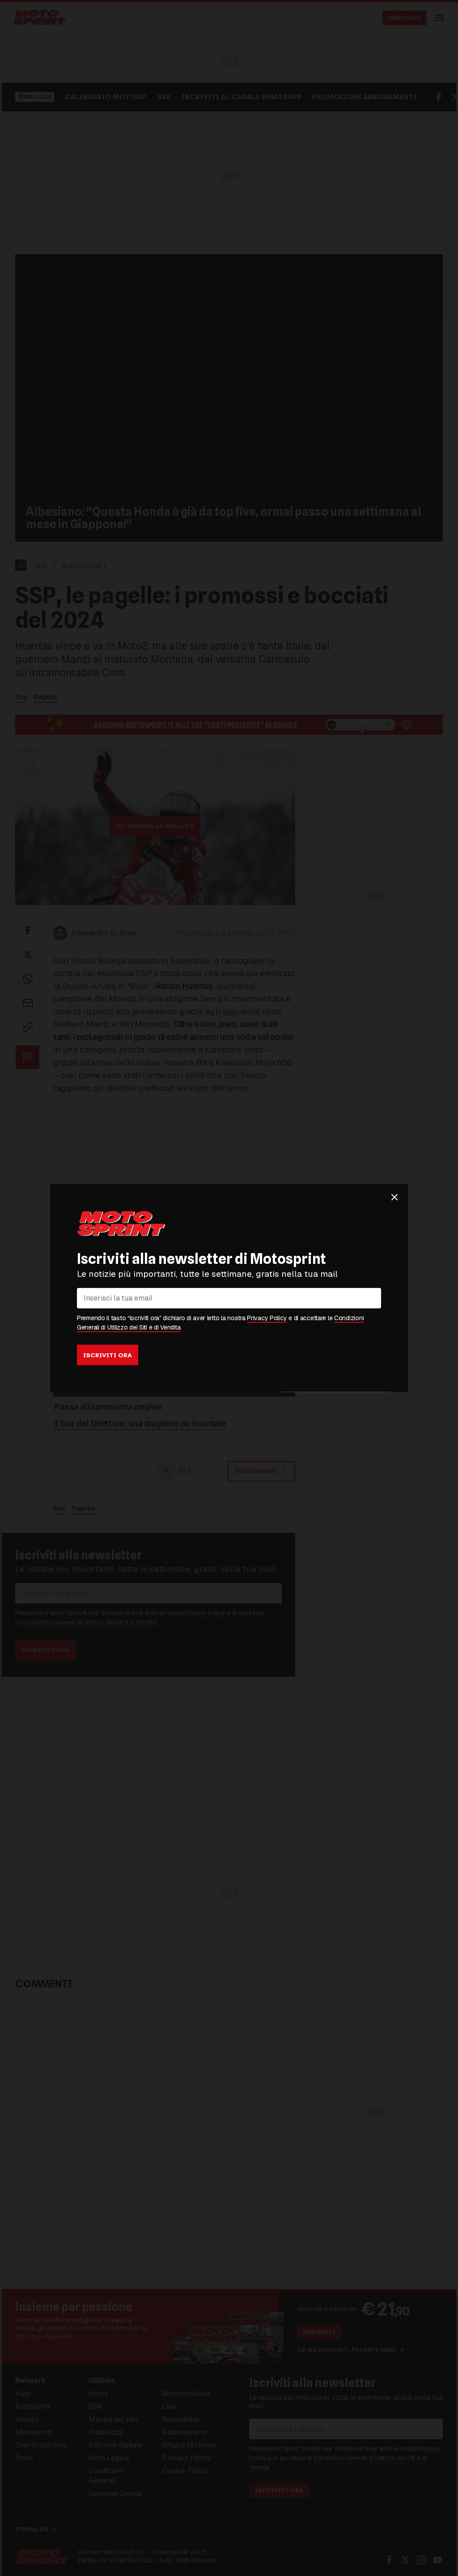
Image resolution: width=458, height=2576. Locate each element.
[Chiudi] (394, 1197)
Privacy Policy (267, 1318)
